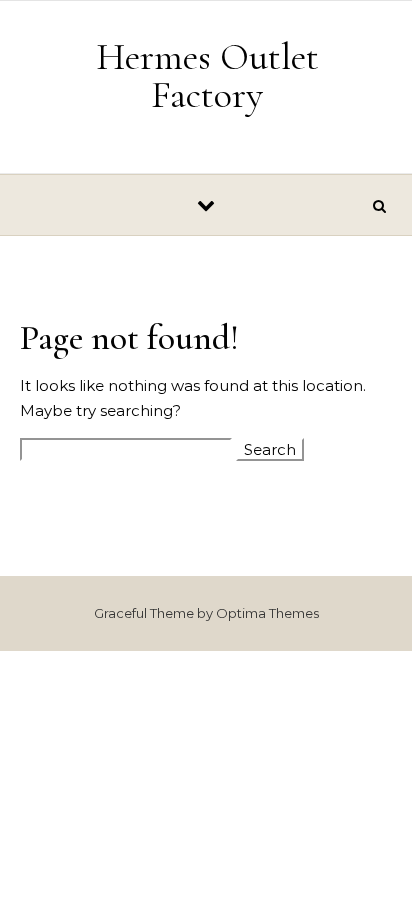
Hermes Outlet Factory (207, 76)
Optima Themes (267, 613)
